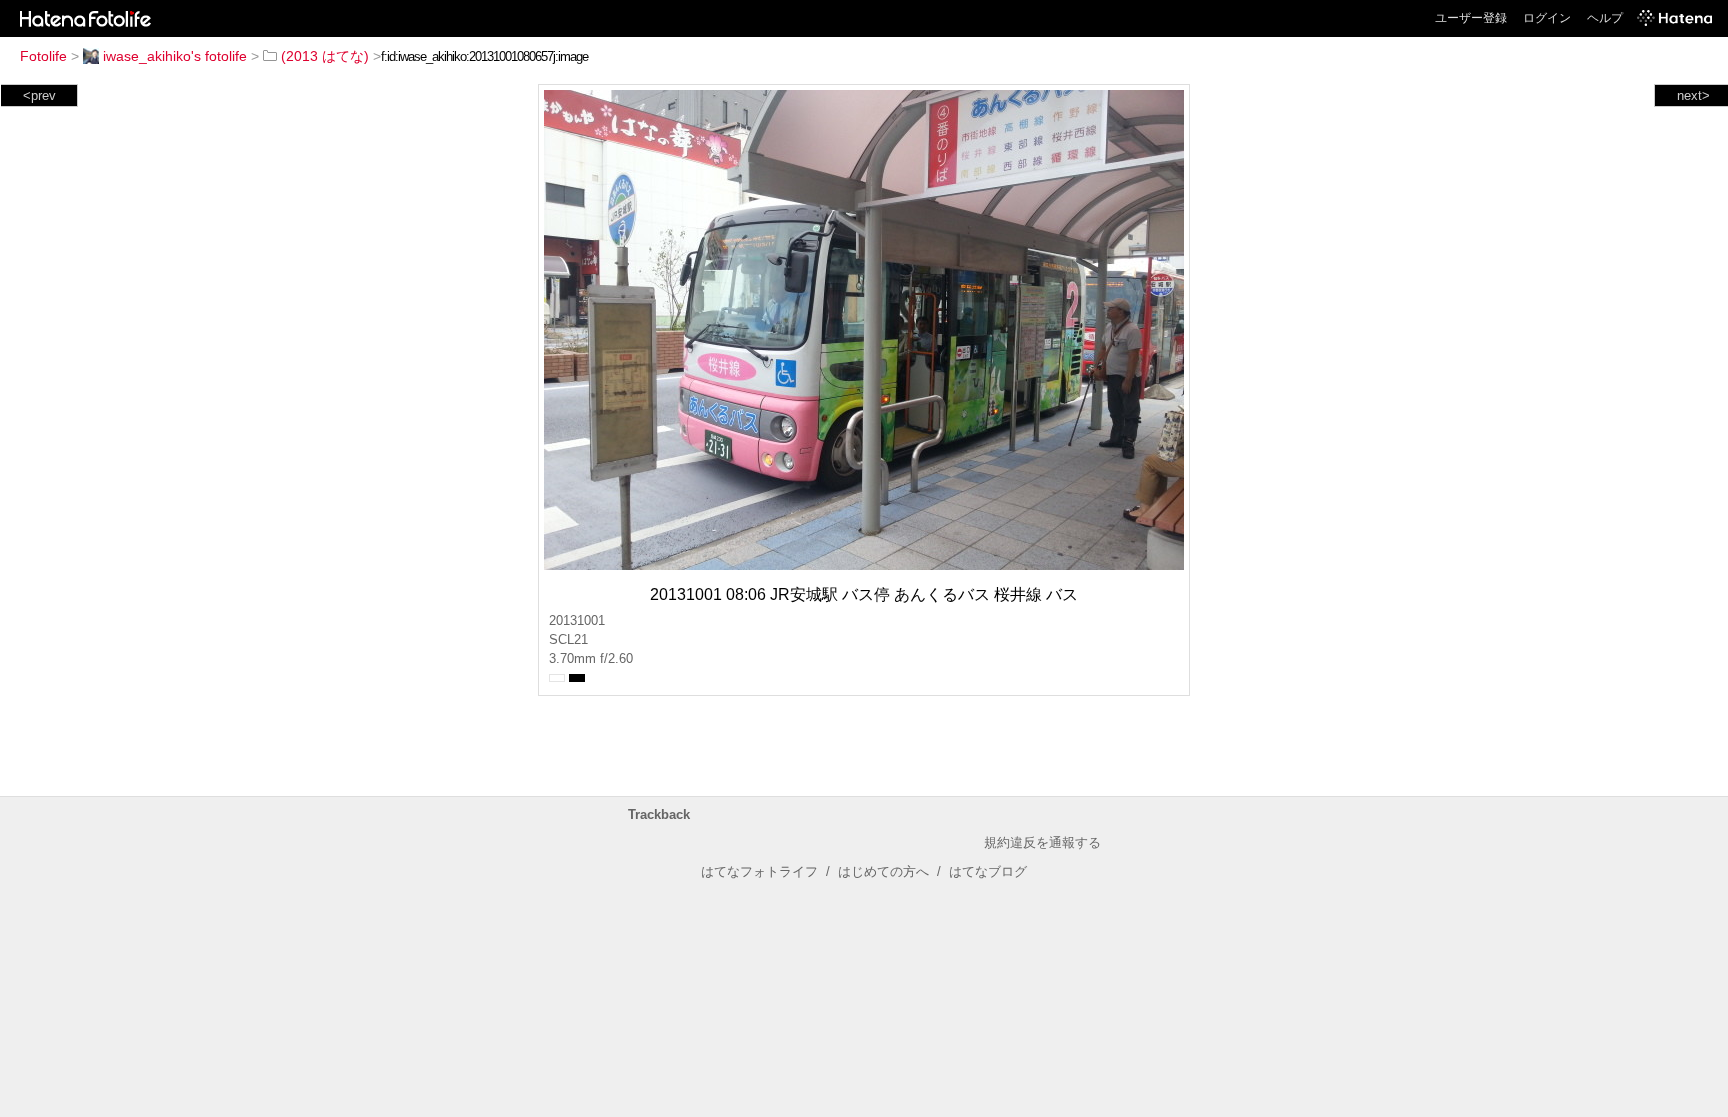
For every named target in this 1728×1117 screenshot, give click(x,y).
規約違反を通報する (1042, 842)
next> (1693, 95)
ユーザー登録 (1471, 18)
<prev (39, 95)
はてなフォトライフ (759, 871)
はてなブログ (988, 871)
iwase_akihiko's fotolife (175, 56)
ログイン (1547, 18)
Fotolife (43, 56)
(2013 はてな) (325, 56)
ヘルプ (1605, 18)
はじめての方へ (883, 871)
